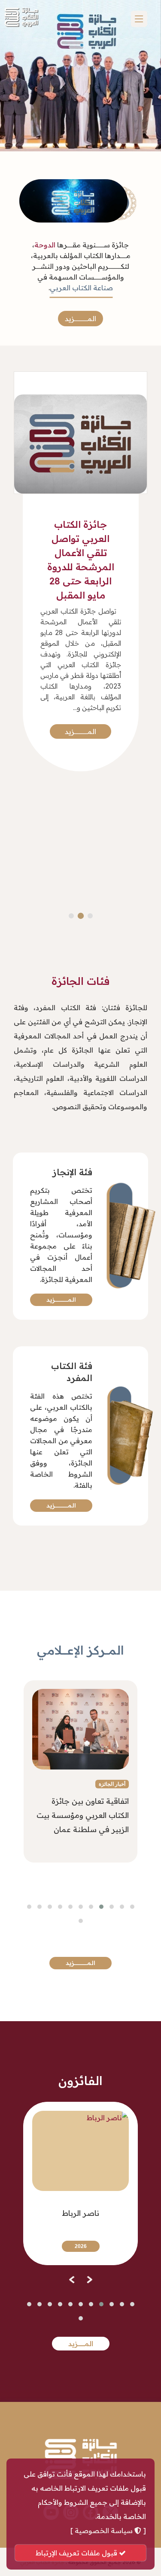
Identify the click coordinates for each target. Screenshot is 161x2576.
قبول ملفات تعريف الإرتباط (77, 2553)
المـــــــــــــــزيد (80, 319)
